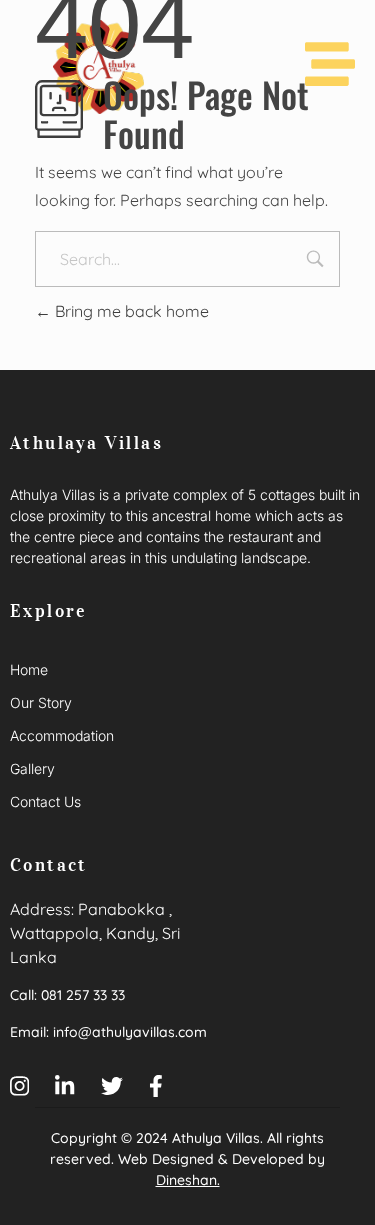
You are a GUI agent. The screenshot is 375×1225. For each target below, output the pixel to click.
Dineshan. (188, 1180)
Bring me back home (130, 311)
